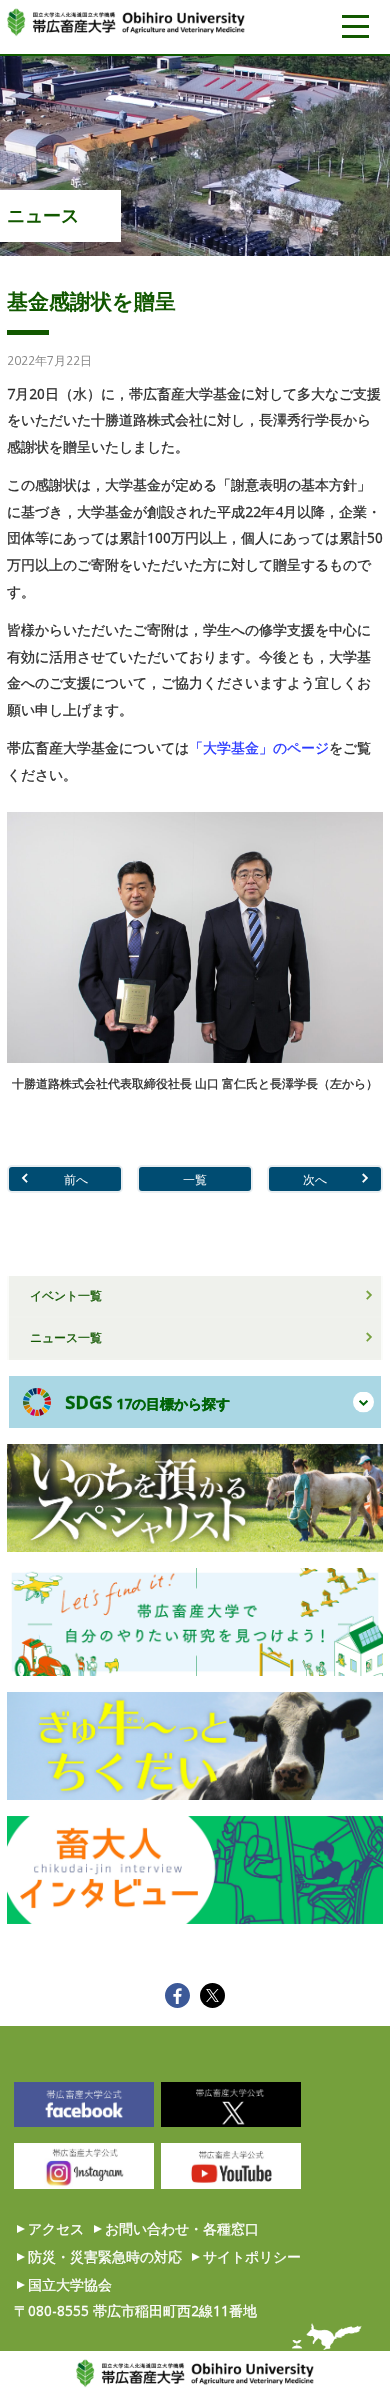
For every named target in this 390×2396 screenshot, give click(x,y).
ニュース (43, 215)
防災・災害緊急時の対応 (105, 2256)
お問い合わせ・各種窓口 (182, 2228)
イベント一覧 (66, 1295)
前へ (76, 1179)
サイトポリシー (252, 2256)
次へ (315, 1179)
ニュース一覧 (66, 1337)
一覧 (195, 1179)
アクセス (56, 2228)
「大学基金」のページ (259, 747)
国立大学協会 (70, 2284)
